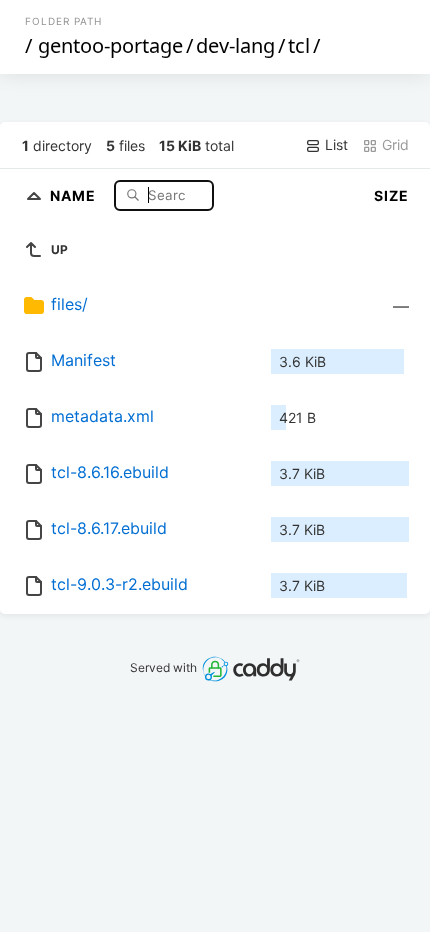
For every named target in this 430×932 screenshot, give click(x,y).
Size (391, 195)
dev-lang (235, 45)
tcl (299, 45)
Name (75, 194)
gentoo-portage (110, 45)
